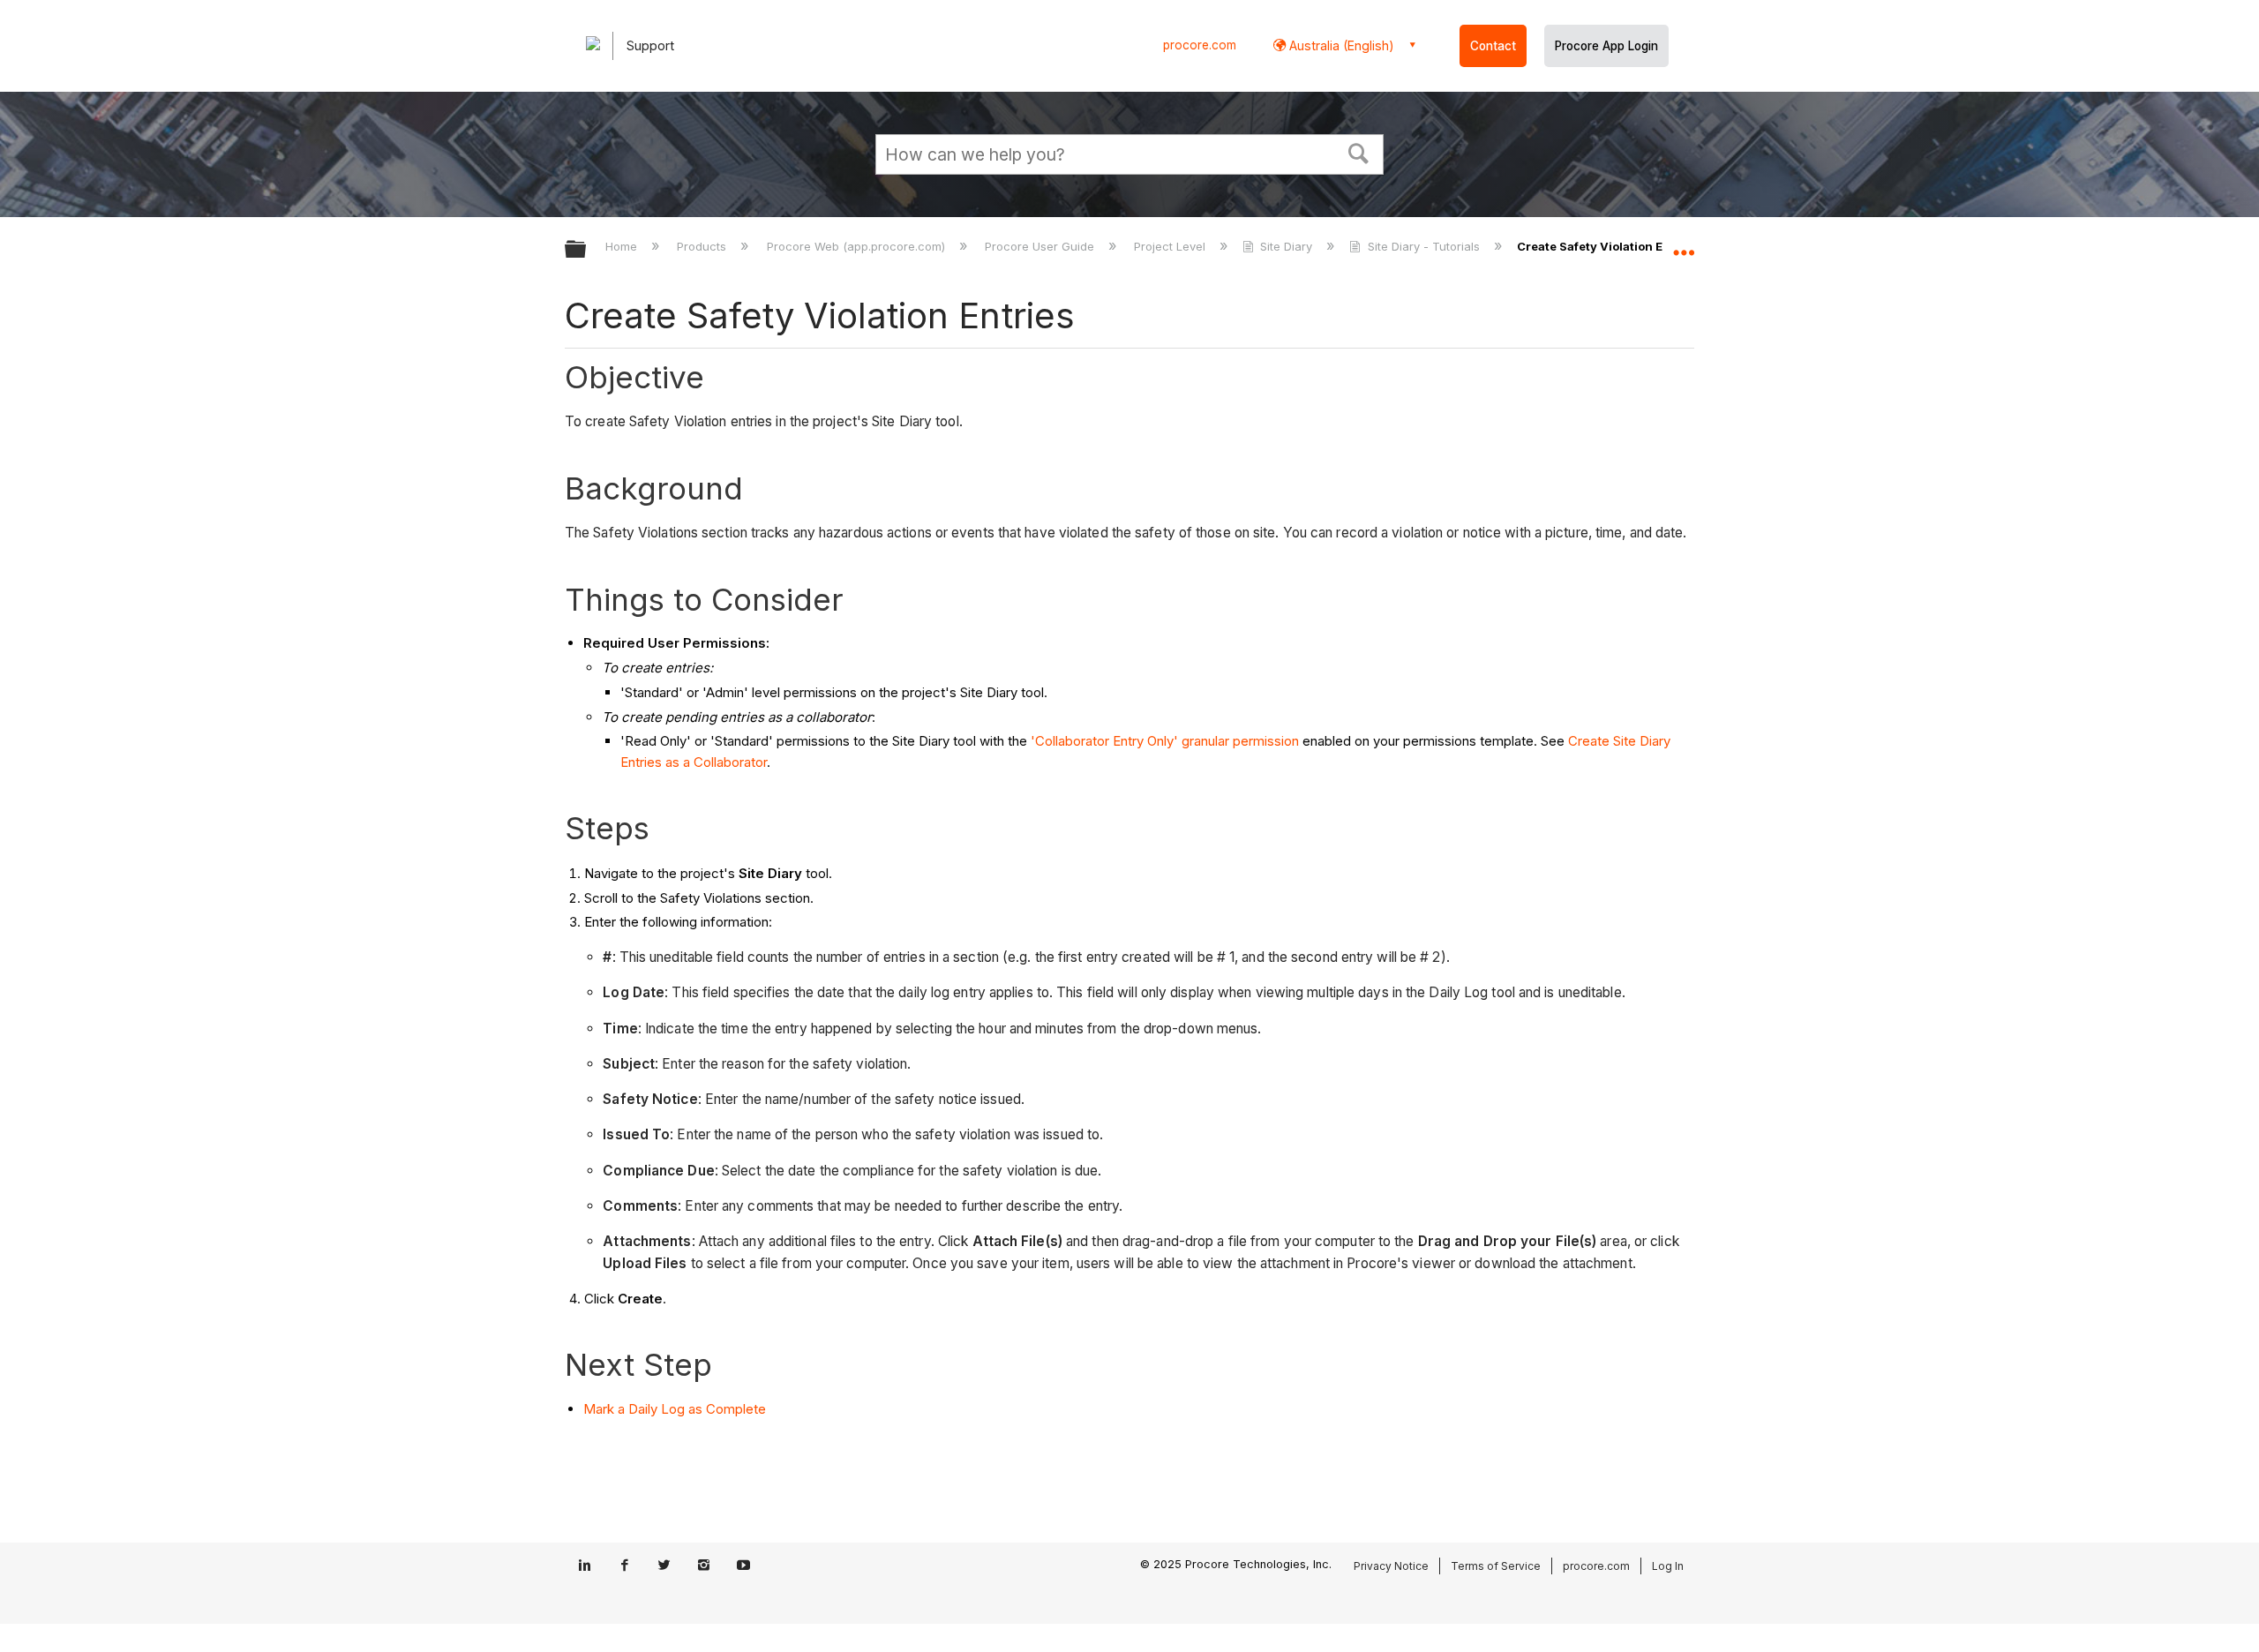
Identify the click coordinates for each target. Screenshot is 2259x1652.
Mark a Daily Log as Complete (675, 1409)
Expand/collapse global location (1684, 244)
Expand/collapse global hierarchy (587, 250)
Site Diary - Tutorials (1423, 246)
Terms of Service (1496, 1566)
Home (623, 246)
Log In (1668, 1566)
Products (703, 246)
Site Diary (1286, 246)
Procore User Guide (1041, 246)
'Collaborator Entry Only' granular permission (1165, 741)
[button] (1359, 152)
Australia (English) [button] (1340, 45)
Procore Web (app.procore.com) (857, 246)
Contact (1493, 46)
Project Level (1171, 246)
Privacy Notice (1391, 1566)
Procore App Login (1606, 46)
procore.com (1200, 45)
